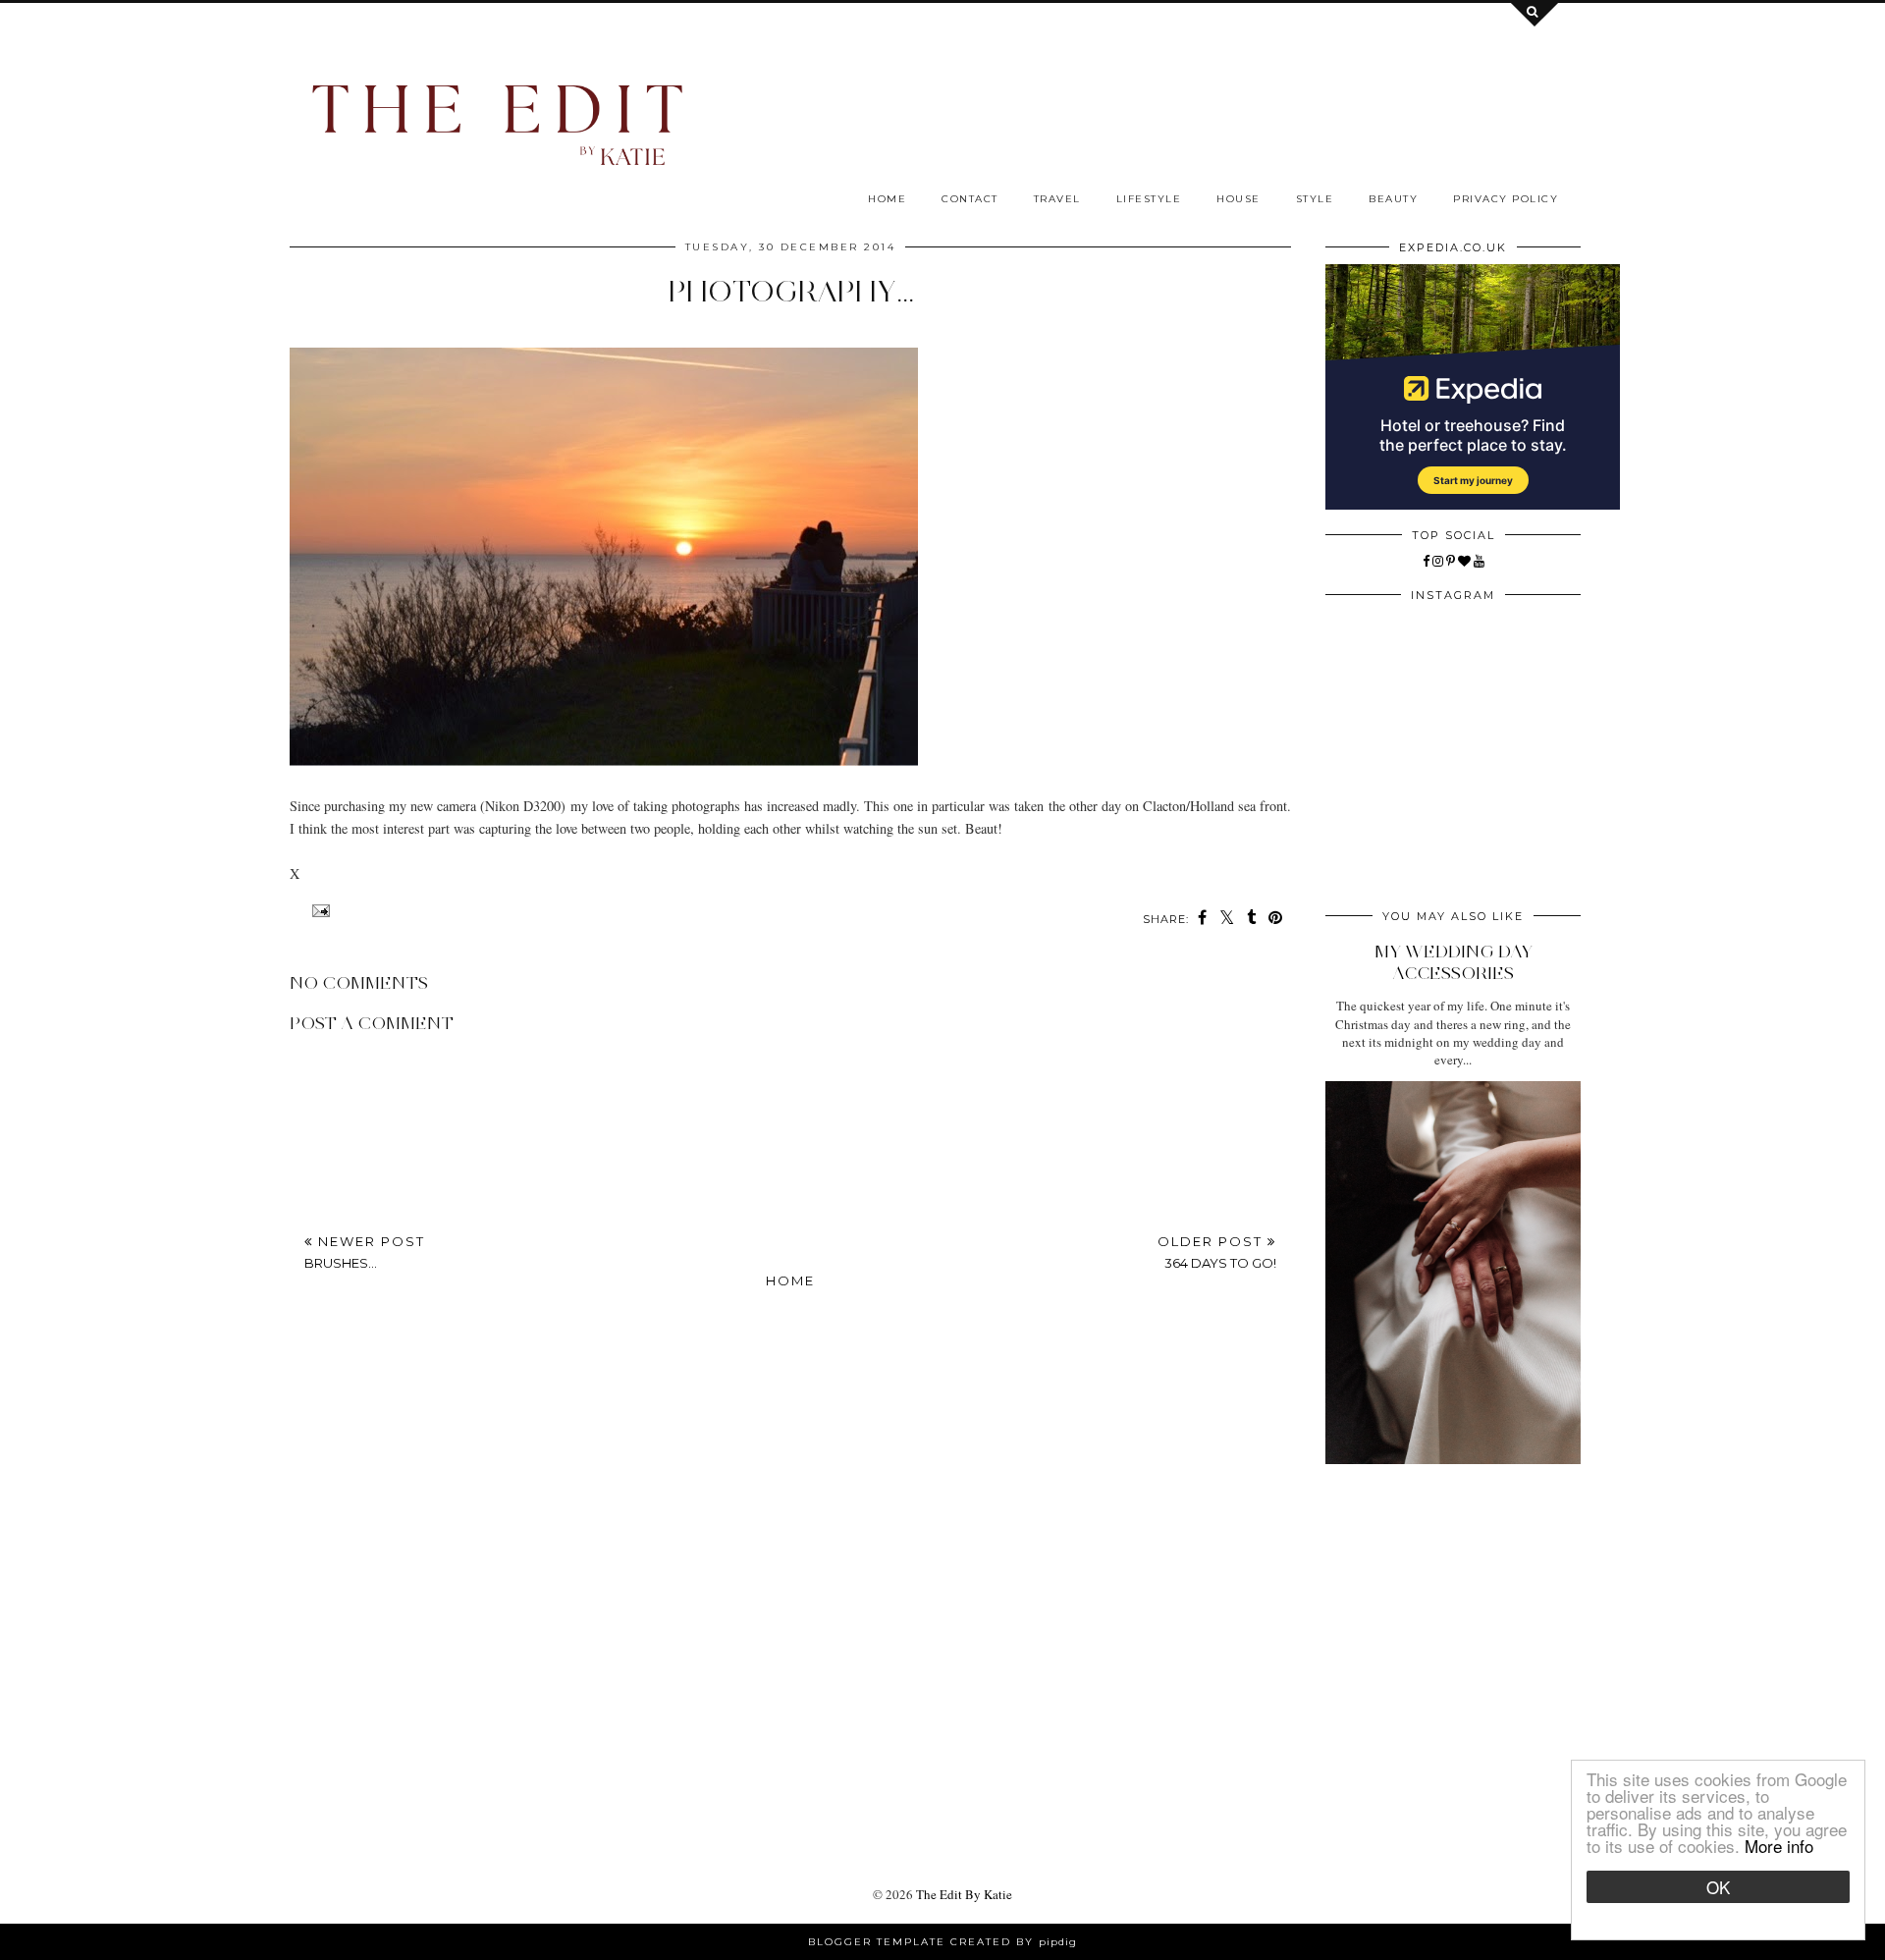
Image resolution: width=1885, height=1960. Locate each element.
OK (1718, 1887)
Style (1315, 199)
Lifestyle (1149, 199)
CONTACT (970, 199)
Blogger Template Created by (942, 1942)
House (1239, 199)
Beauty (1393, 199)
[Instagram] (1438, 561)
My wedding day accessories (1454, 962)
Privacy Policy (1506, 199)
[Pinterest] (1451, 561)
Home (887, 199)
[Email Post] (319, 911)
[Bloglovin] (1464, 561)
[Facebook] (1426, 561)
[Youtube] (1479, 561)
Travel (1057, 199)
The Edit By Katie (964, 1894)
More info (1779, 1846)
